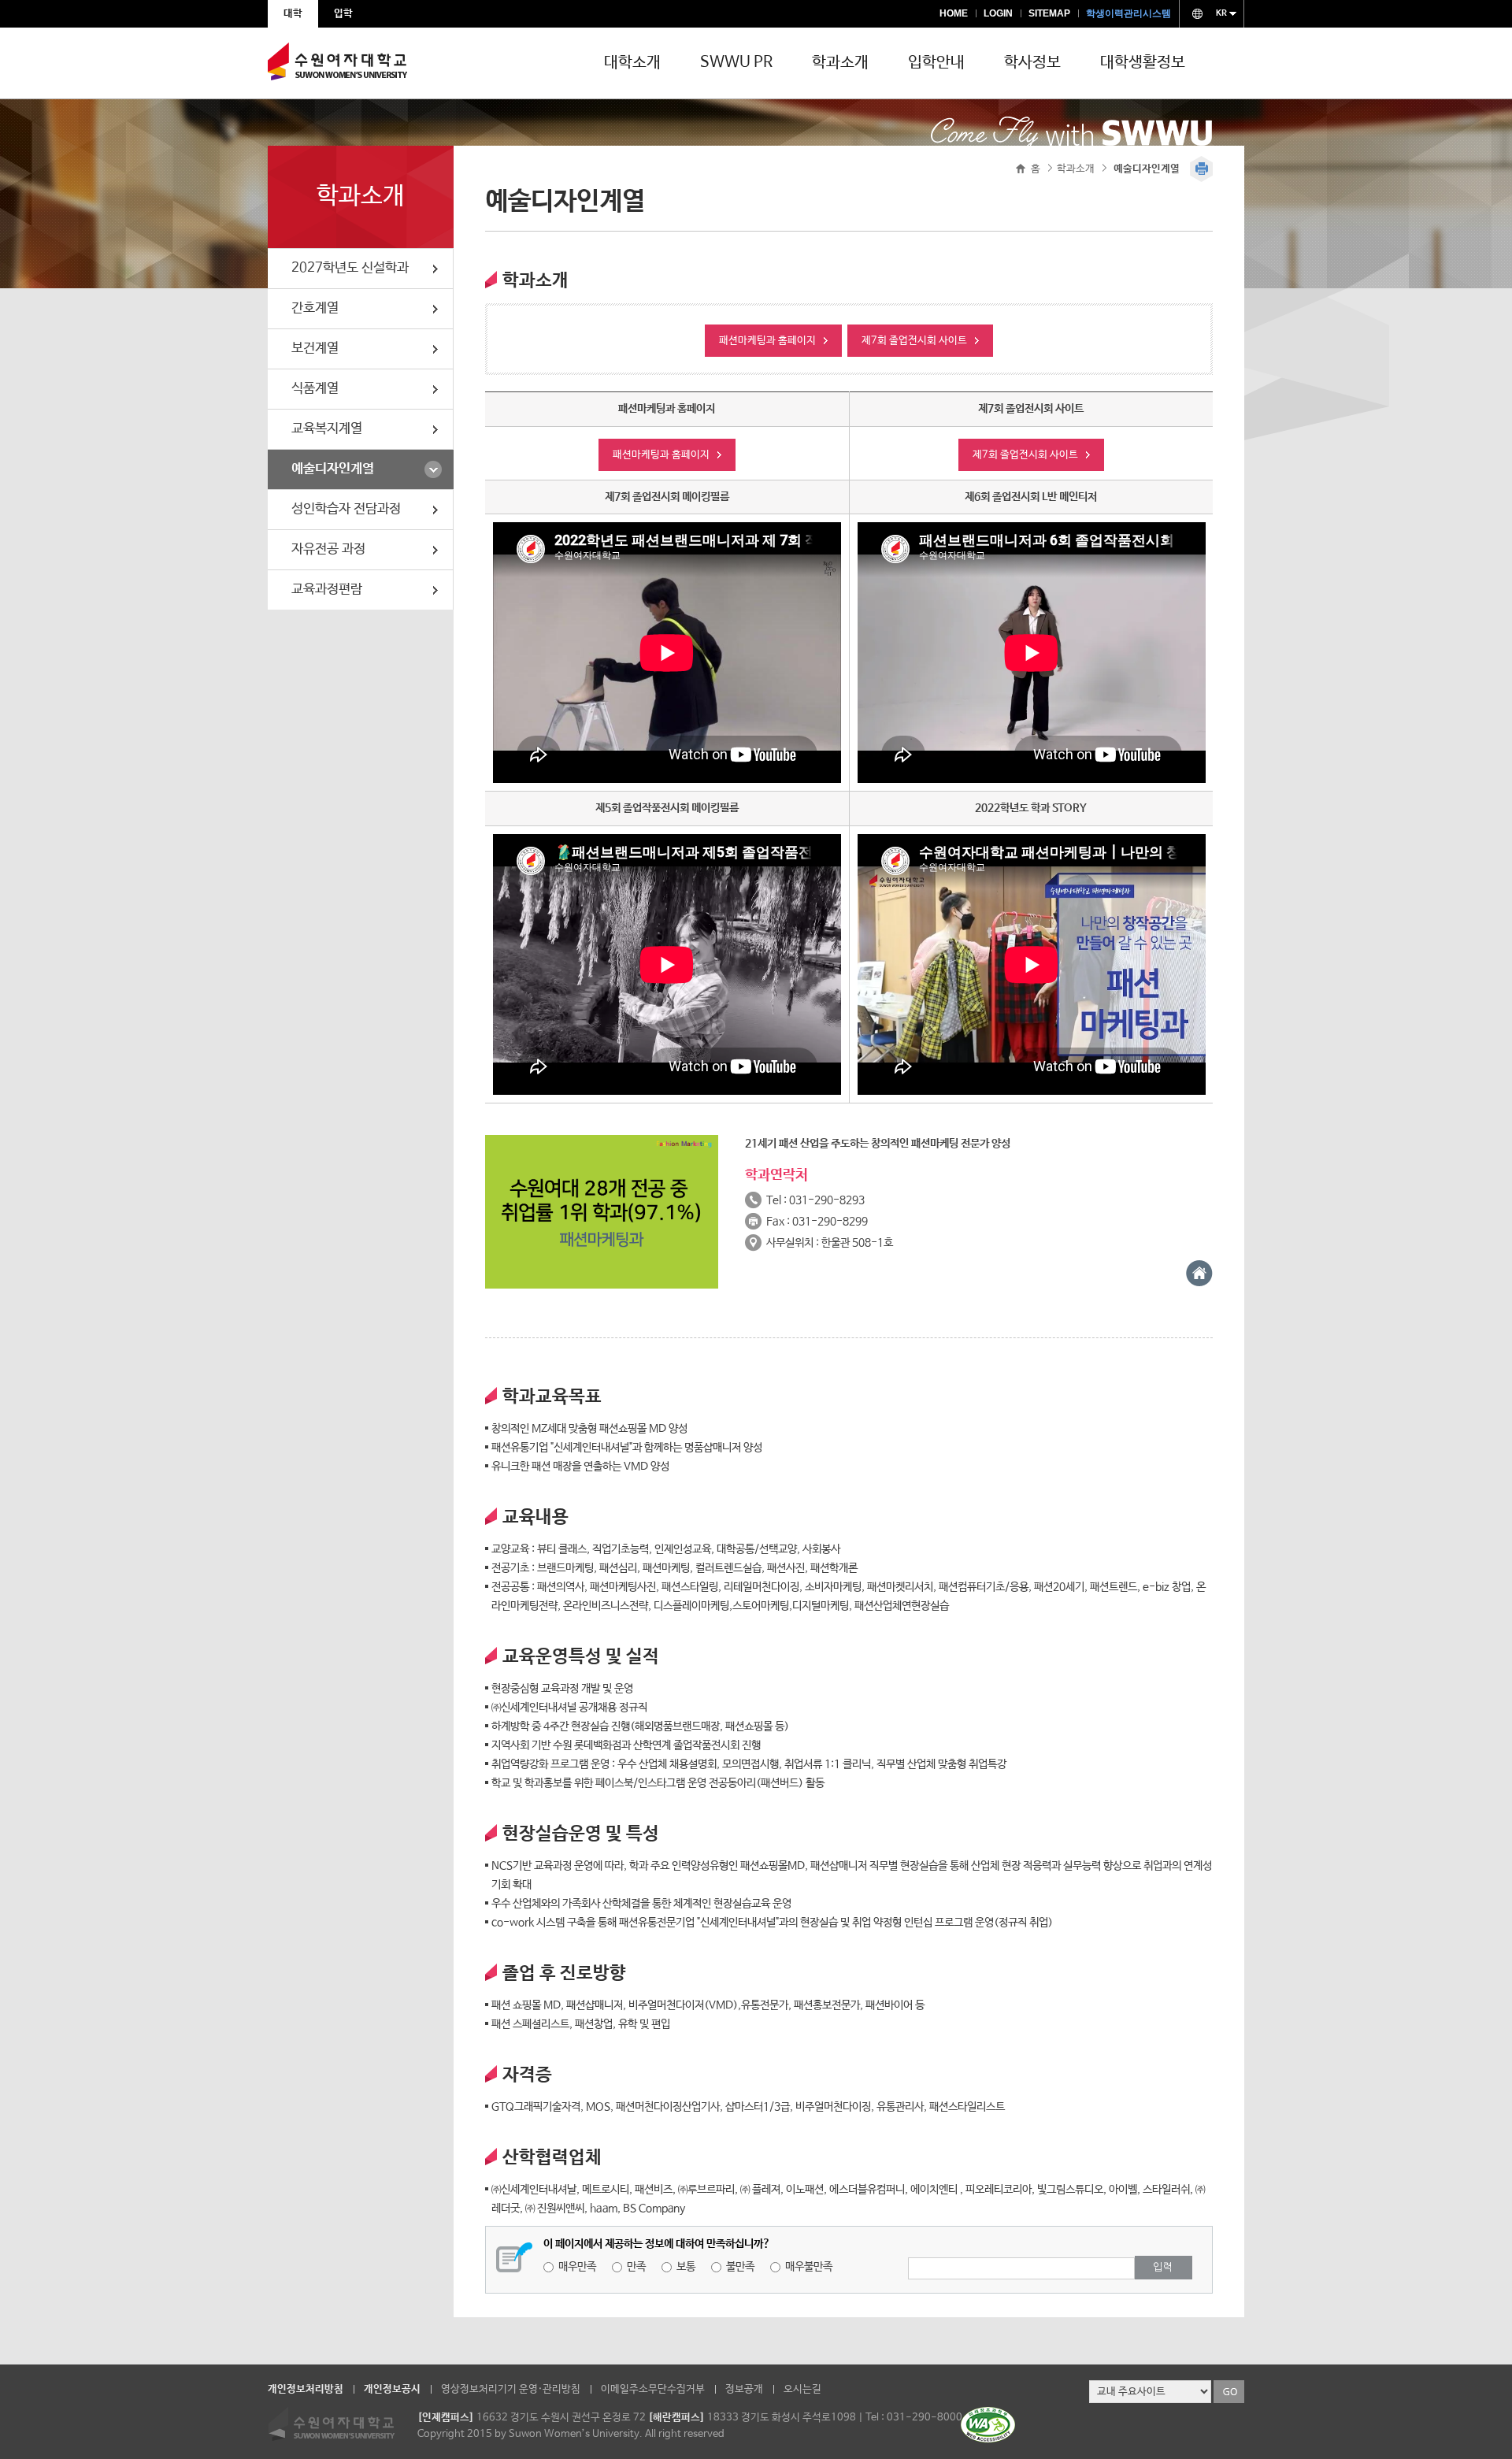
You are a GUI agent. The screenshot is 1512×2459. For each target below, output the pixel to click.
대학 (293, 14)
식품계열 (315, 389)
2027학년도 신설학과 (350, 268)
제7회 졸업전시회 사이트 (914, 341)
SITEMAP (1049, 13)
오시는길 (802, 2389)
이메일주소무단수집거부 (653, 2389)
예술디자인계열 (333, 469)
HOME (954, 13)
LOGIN (998, 13)
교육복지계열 (327, 429)
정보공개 (744, 2389)
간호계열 (315, 308)
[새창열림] (1199, 1283)
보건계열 (315, 349)
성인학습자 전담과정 (346, 509)
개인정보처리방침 (306, 2389)
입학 (343, 14)
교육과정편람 (327, 590)
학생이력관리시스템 (1128, 13)
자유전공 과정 (328, 549)
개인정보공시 (392, 2389)
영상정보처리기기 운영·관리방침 (511, 2389)
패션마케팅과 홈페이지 (767, 341)
